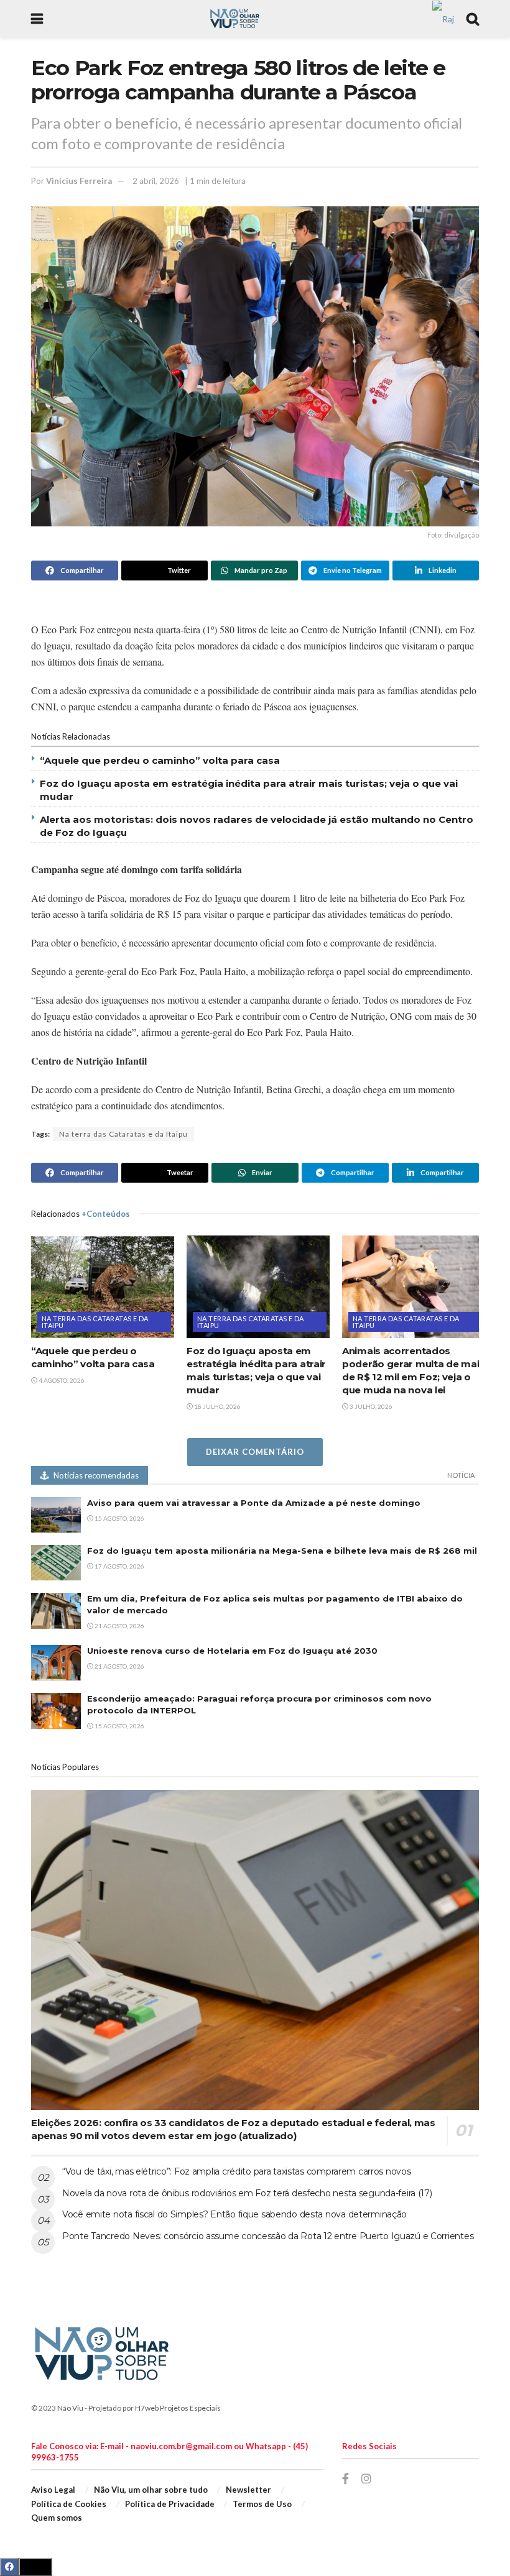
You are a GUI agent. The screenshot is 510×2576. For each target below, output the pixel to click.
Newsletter (248, 2490)
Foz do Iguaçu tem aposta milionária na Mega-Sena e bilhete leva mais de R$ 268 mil (282, 1551)
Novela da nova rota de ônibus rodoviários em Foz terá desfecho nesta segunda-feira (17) (247, 2193)
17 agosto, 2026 (119, 1566)
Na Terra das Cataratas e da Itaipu (95, 1322)
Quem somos (57, 2518)
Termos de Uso (262, 2504)
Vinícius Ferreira (79, 181)
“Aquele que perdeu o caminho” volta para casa (160, 760)
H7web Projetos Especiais (178, 2408)
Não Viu (70, 2408)
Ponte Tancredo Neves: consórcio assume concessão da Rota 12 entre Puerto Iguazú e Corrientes (268, 2236)
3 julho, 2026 (370, 1406)
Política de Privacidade (170, 2504)
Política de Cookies (69, 2504)
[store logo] (443, 18)
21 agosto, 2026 (119, 1626)
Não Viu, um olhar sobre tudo (151, 2490)
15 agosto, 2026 (119, 1518)
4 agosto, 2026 (61, 1380)
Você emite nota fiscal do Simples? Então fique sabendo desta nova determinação (234, 2214)
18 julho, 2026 (217, 1406)
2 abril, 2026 (156, 181)
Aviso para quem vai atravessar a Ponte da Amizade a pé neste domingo (254, 1503)
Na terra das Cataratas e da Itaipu (123, 1134)
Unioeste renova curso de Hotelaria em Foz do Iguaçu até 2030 (232, 1651)
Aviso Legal (53, 2490)
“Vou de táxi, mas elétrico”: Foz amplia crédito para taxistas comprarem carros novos (236, 2171)
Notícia (461, 1475)
